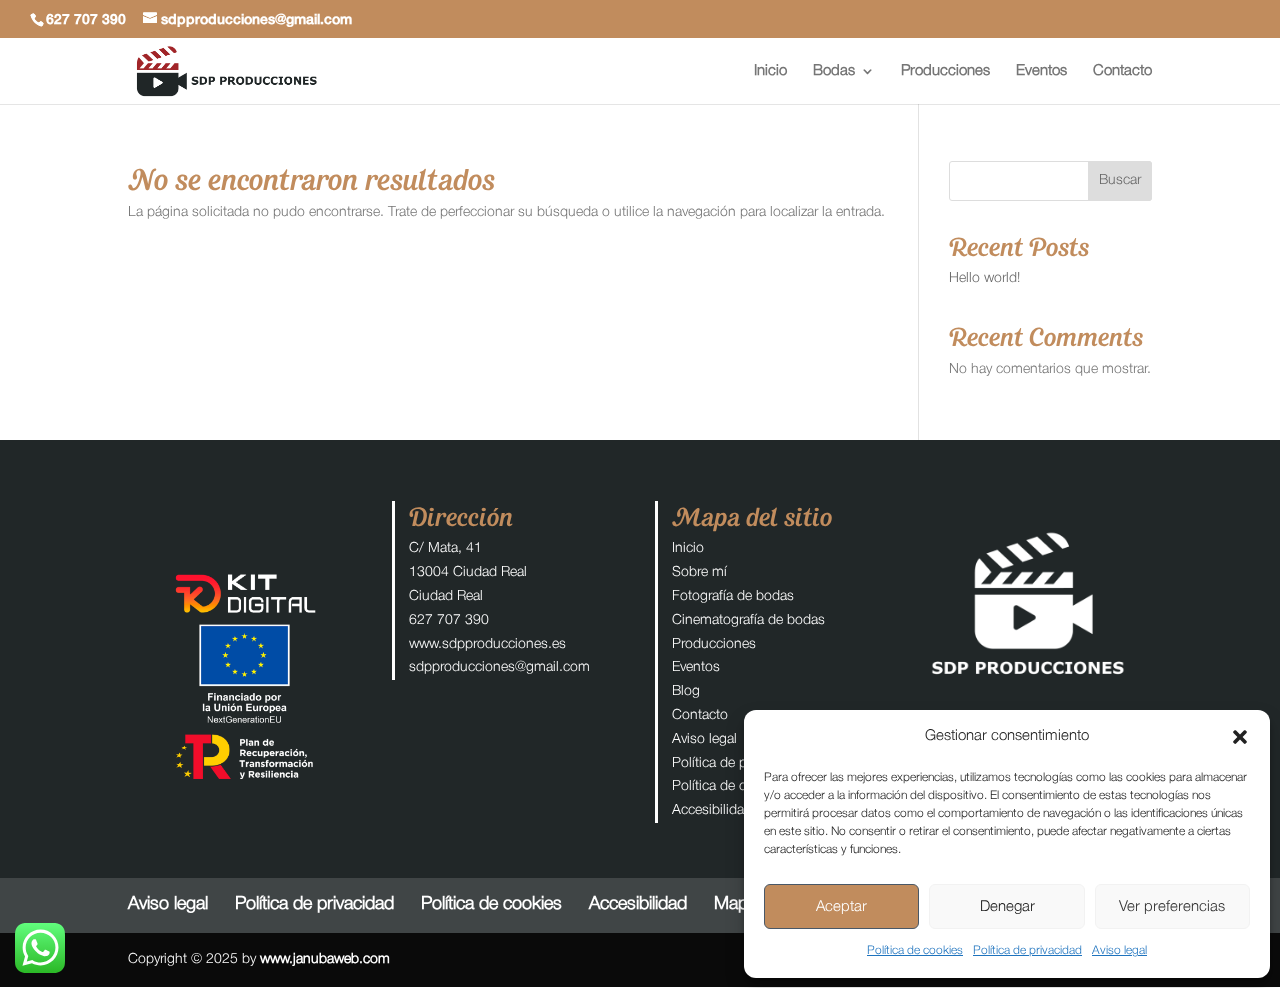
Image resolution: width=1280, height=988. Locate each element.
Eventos (1041, 71)
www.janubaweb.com (325, 959)
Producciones (945, 71)
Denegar (1007, 907)
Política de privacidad (1027, 950)
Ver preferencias (1172, 907)
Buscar (1120, 180)
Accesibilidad (712, 810)
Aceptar (841, 907)
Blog (686, 691)
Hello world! (984, 278)
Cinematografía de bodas (748, 620)
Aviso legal (1119, 950)
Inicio (770, 71)
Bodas (834, 71)
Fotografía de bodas (733, 596)
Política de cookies (915, 950)
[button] (1240, 737)
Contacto (1122, 71)
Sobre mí (699, 572)
